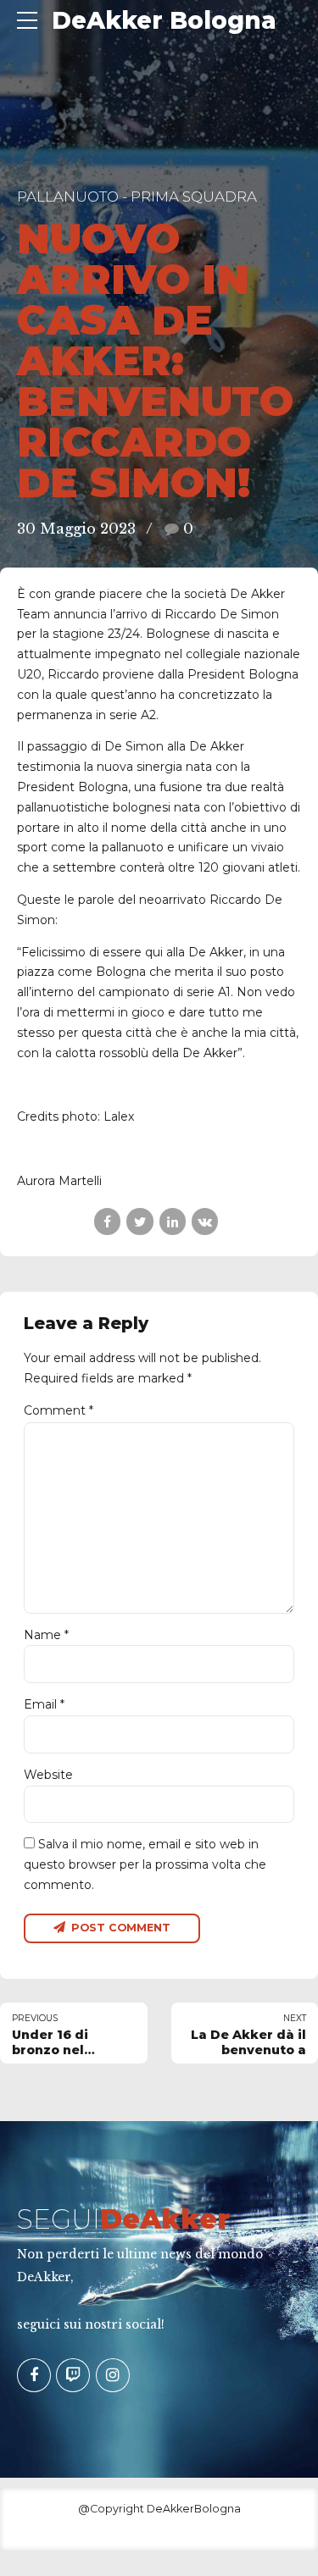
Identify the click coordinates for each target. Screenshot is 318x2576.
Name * (46, 1635)
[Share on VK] (205, 1221)
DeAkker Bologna (164, 20)
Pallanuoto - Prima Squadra (137, 197)
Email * (44, 1704)
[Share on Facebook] (107, 1221)
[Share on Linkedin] (173, 1221)
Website (48, 1775)
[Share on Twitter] (139, 1221)
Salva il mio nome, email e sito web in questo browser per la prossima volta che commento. (145, 1864)
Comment (59, 1410)
